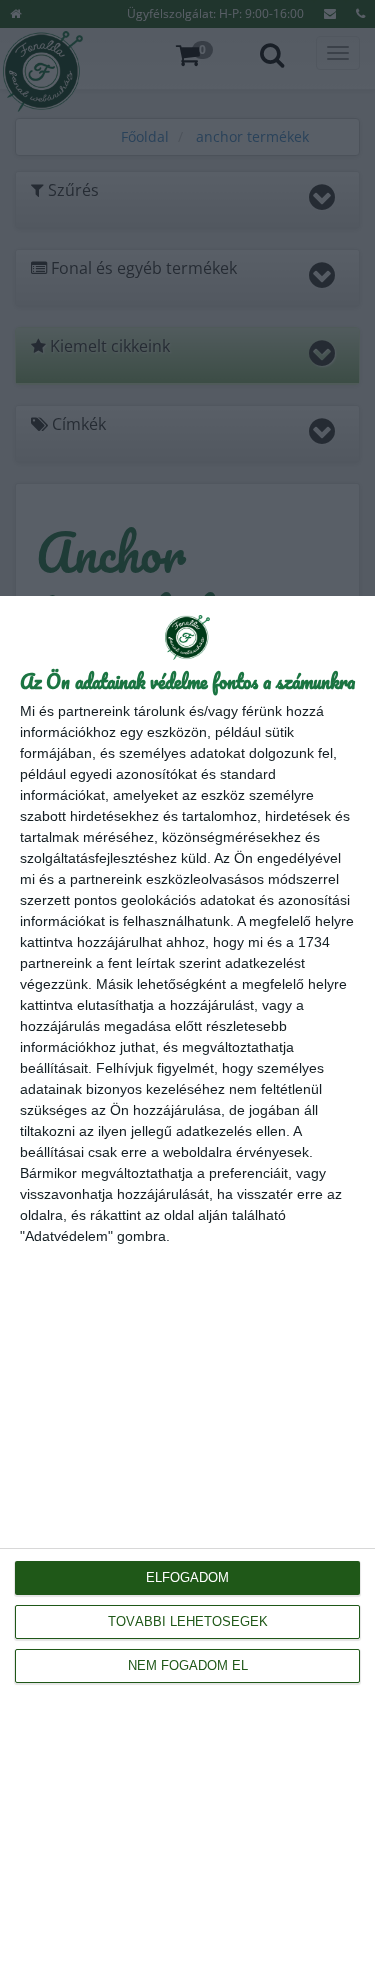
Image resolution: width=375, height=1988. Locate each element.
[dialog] (187, 1292)
